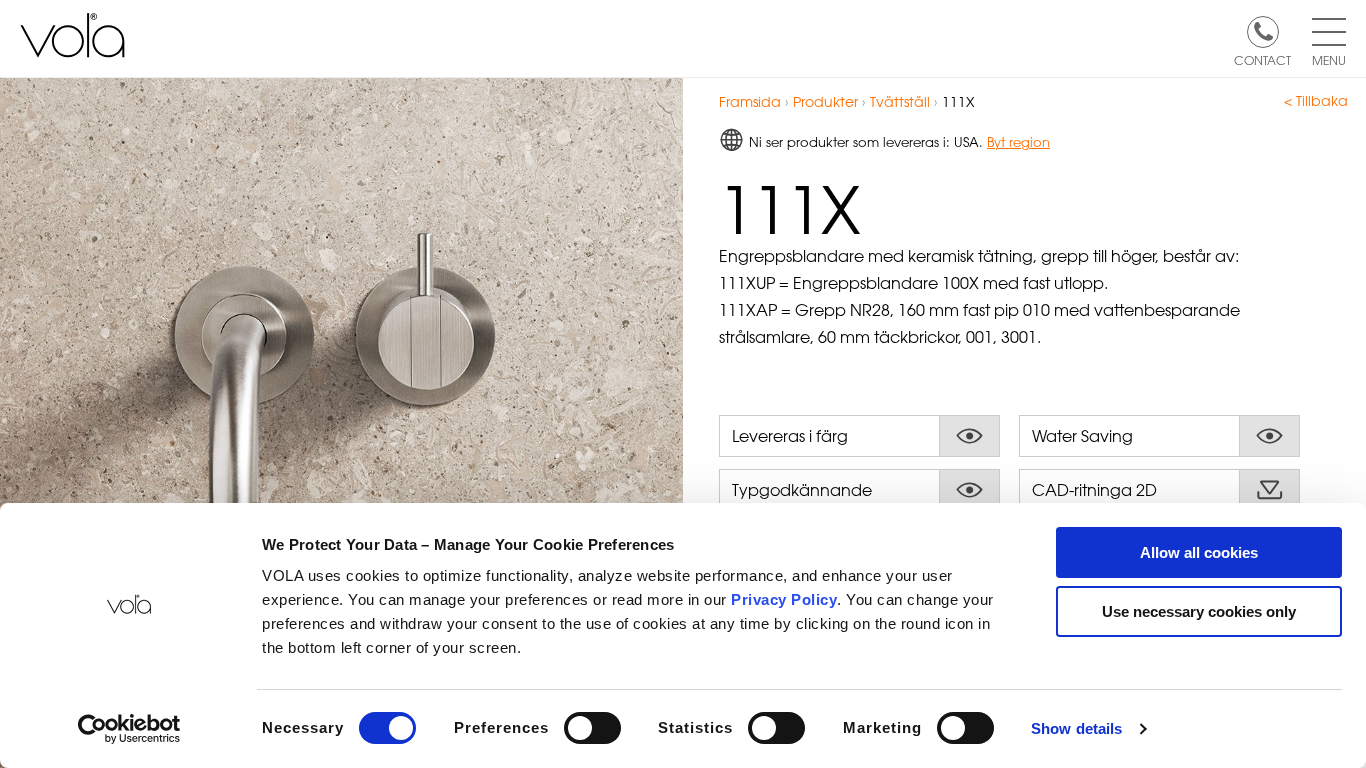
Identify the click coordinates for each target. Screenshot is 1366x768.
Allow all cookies (1199, 552)
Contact (1262, 59)
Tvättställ (900, 101)
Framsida (750, 101)
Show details (1076, 728)
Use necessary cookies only (1199, 611)
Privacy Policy (784, 599)
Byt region (1018, 141)
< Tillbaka (1316, 101)
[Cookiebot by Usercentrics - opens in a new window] (129, 729)
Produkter (825, 101)
